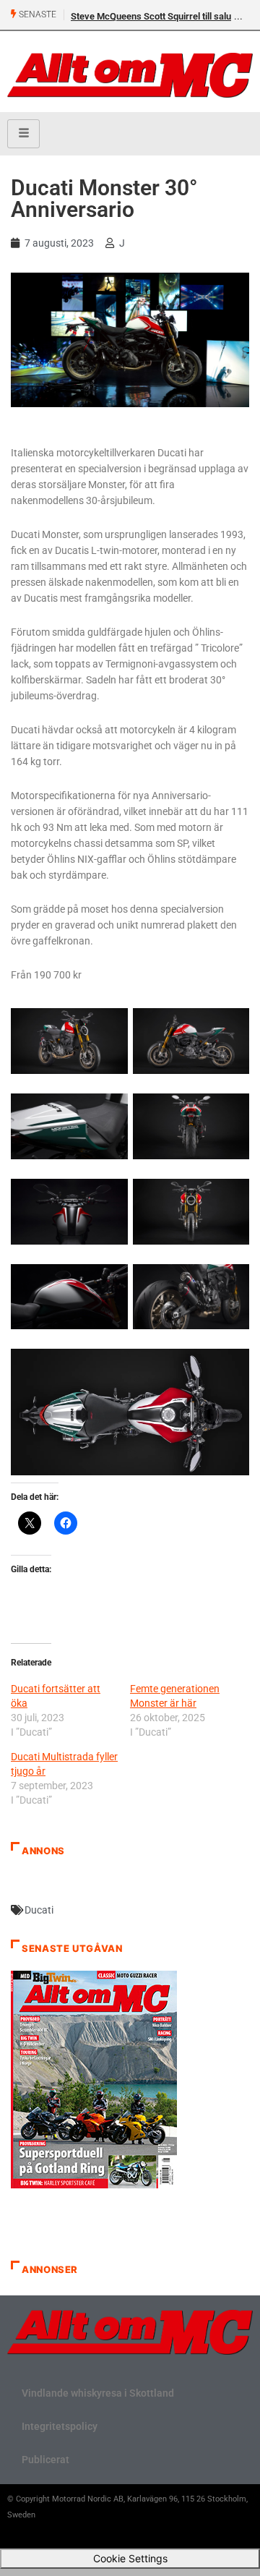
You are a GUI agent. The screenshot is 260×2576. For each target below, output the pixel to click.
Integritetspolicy (60, 2426)
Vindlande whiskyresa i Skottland (98, 2393)
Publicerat (45, 2460)
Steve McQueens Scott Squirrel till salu (151, 16)
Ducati (39, 1910)
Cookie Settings (130, 2558)
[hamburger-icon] (23, 134)
